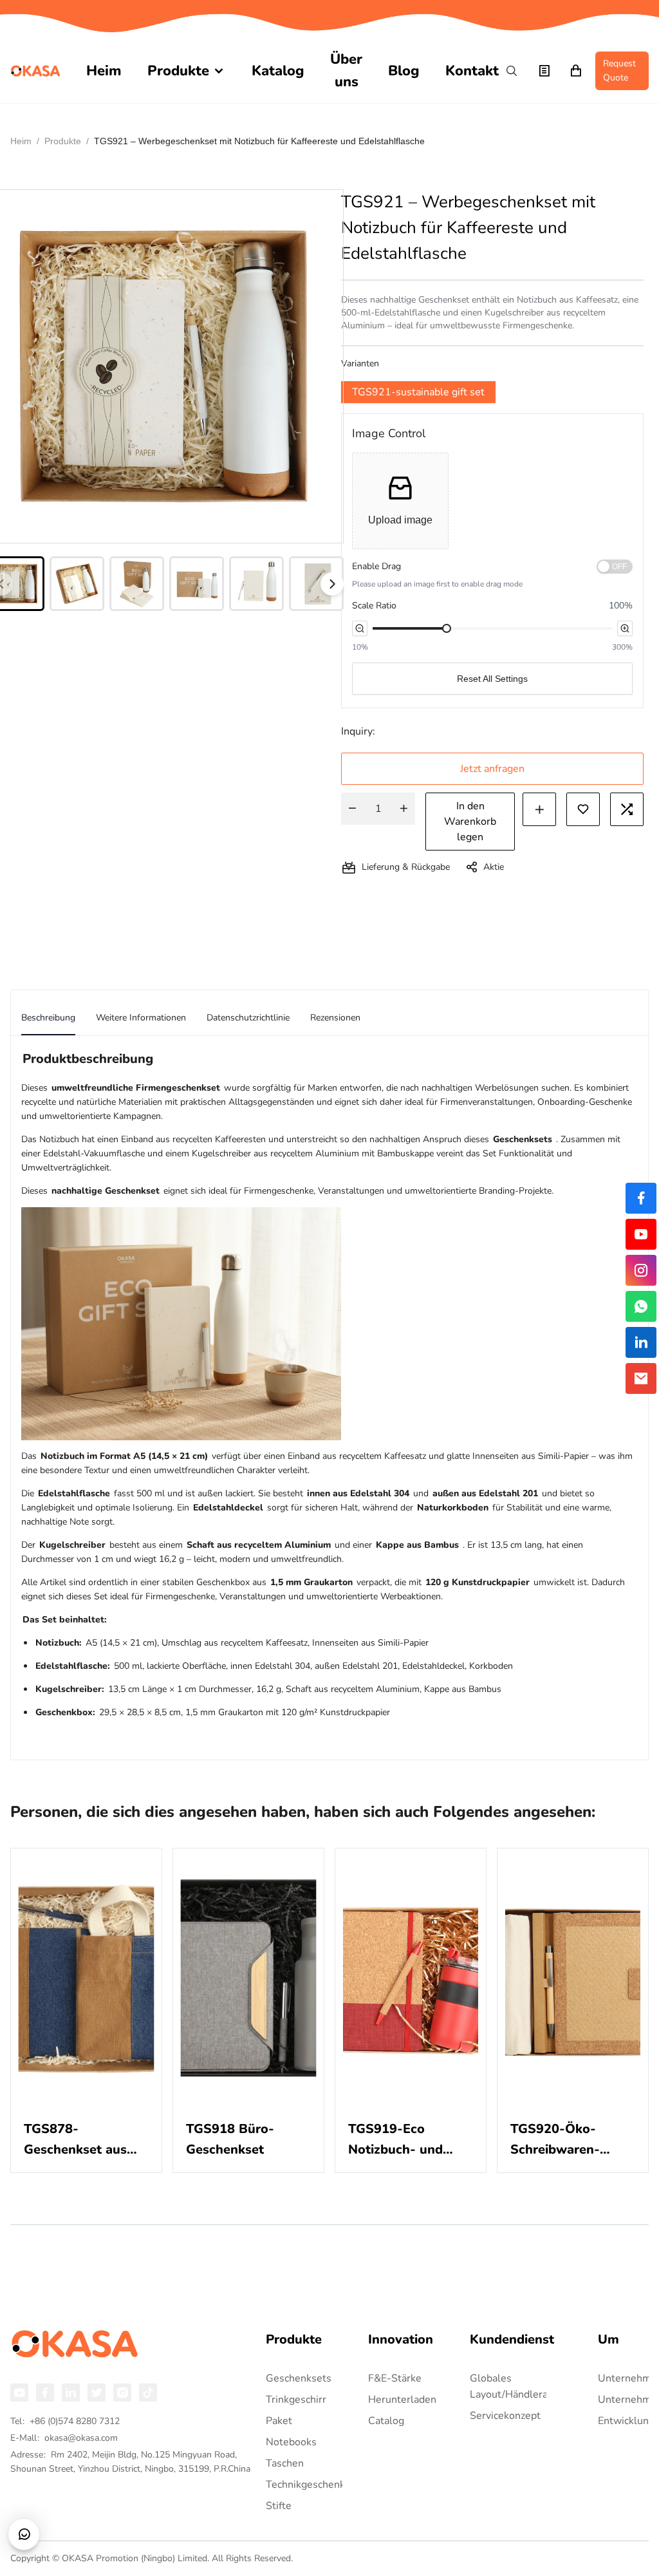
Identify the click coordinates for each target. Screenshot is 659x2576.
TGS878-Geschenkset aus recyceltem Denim (79, 2140)
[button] (400, 501)
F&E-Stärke (395, 2378)
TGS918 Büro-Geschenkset (230, 2139)
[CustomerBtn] (24, 2534)
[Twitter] (97, 2393)
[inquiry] (544, 71)
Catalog (386, 2421)
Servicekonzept (505, 2416)
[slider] (447, 628)
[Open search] (512, 71)
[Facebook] (45, 2393)
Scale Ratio (374, 606)
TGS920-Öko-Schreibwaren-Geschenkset (555, 2140)
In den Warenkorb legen (470, 822)
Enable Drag (376, 566)
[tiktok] (148, 2393)
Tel (65, 2421)
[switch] (615, 567)
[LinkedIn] (71, 2393)
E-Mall (64, 2438)
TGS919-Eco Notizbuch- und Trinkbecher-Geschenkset (395, 2140)
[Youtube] (19, 2393)
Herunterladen (402, 2400)
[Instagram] (122, 2393)
